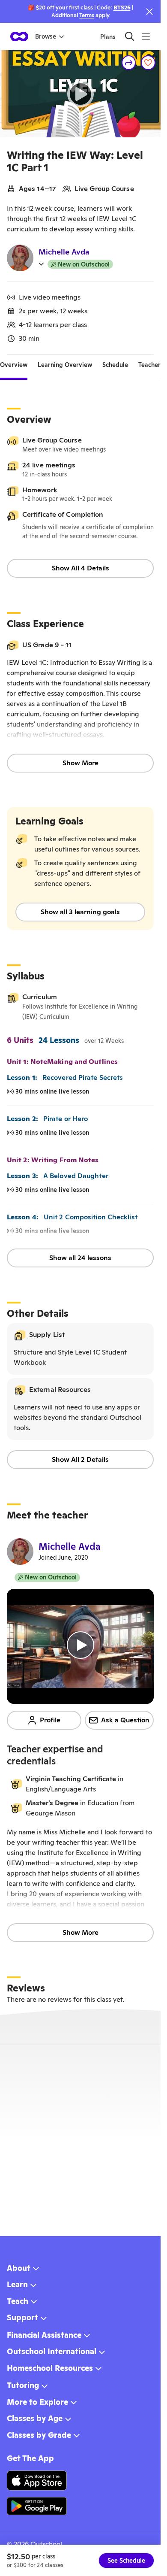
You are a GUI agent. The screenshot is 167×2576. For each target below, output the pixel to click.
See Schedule (126, 2561)
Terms (87, 15)
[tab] (14, 365)
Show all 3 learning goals (80, 912)
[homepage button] (19, 36)
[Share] (129, 63)
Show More (81, 763)
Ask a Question (125, 1720)
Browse (46, 36)
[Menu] (146, 36)
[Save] (148, 63)
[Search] (130, 36)
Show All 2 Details (80, 1459)
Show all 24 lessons (80, 1258)
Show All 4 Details (81, 568)
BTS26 (122, 8)
